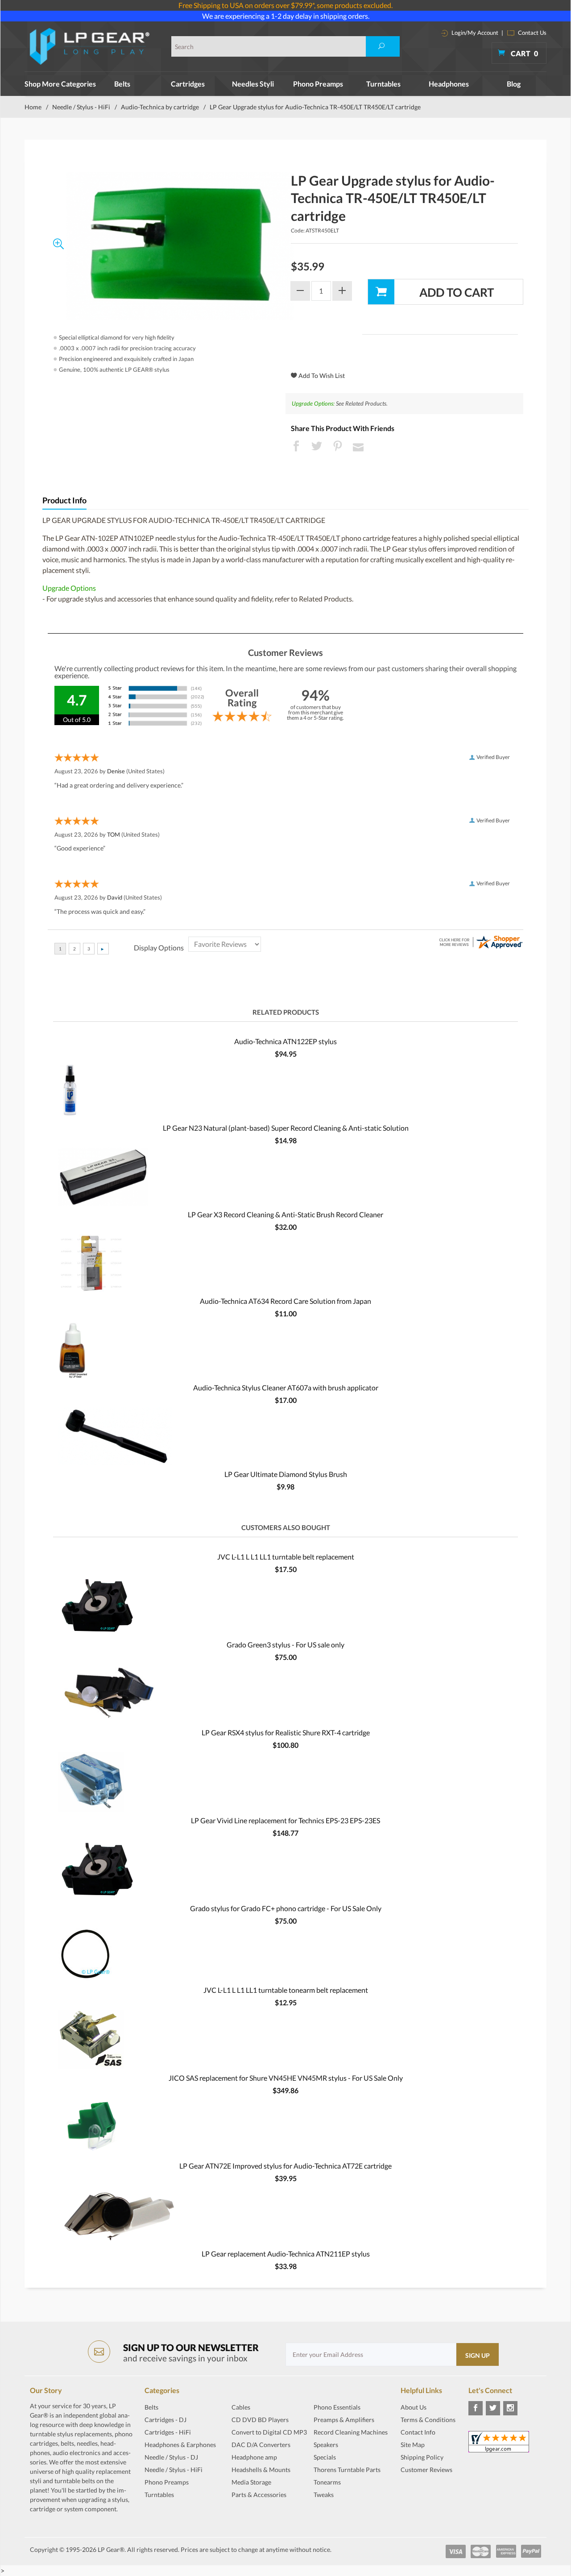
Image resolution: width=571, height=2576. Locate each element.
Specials (325, 2457)
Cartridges (188, 84)
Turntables (383, 84)
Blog (514, 84)
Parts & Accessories (259, 2495)
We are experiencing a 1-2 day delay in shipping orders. (286, 16)
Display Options (159, 948)
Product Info (64, 500)
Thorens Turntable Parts (347, 2470)
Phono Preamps (318, 84)
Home (33, 107)
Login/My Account (474, 33)
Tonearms (327, 2482)
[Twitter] (493, 2408)
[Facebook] (476, 2408)
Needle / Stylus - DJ (171, 2457)
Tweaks (324, 2495)
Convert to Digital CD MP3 (269, 2432)
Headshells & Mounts (261, 2470)
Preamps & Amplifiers (344, 2420)
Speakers (326, 2445)
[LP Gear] (90, 46)
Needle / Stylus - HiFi (81, 107)
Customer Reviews (426, 2470)
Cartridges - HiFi (168, 2432)
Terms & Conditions (428, 2420)
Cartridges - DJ (166, 2420)
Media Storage (251, 2482)
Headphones (449, 84)
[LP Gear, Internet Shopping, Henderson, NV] (423, 2492)
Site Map (413, 2445)
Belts (122, 84)
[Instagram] (510, 2408)
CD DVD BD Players (260, 2420)
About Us (414, 2407)
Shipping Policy (422, 2457)
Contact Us (532, 33)
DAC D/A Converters (261, 2445)
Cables (241, 2407)
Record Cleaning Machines (351, 2432)
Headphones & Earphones (180, 2445)
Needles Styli (253, 84)
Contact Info (418, 2432)
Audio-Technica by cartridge (160, 107)
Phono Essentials (337, 2407)
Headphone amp (254, 2457)
